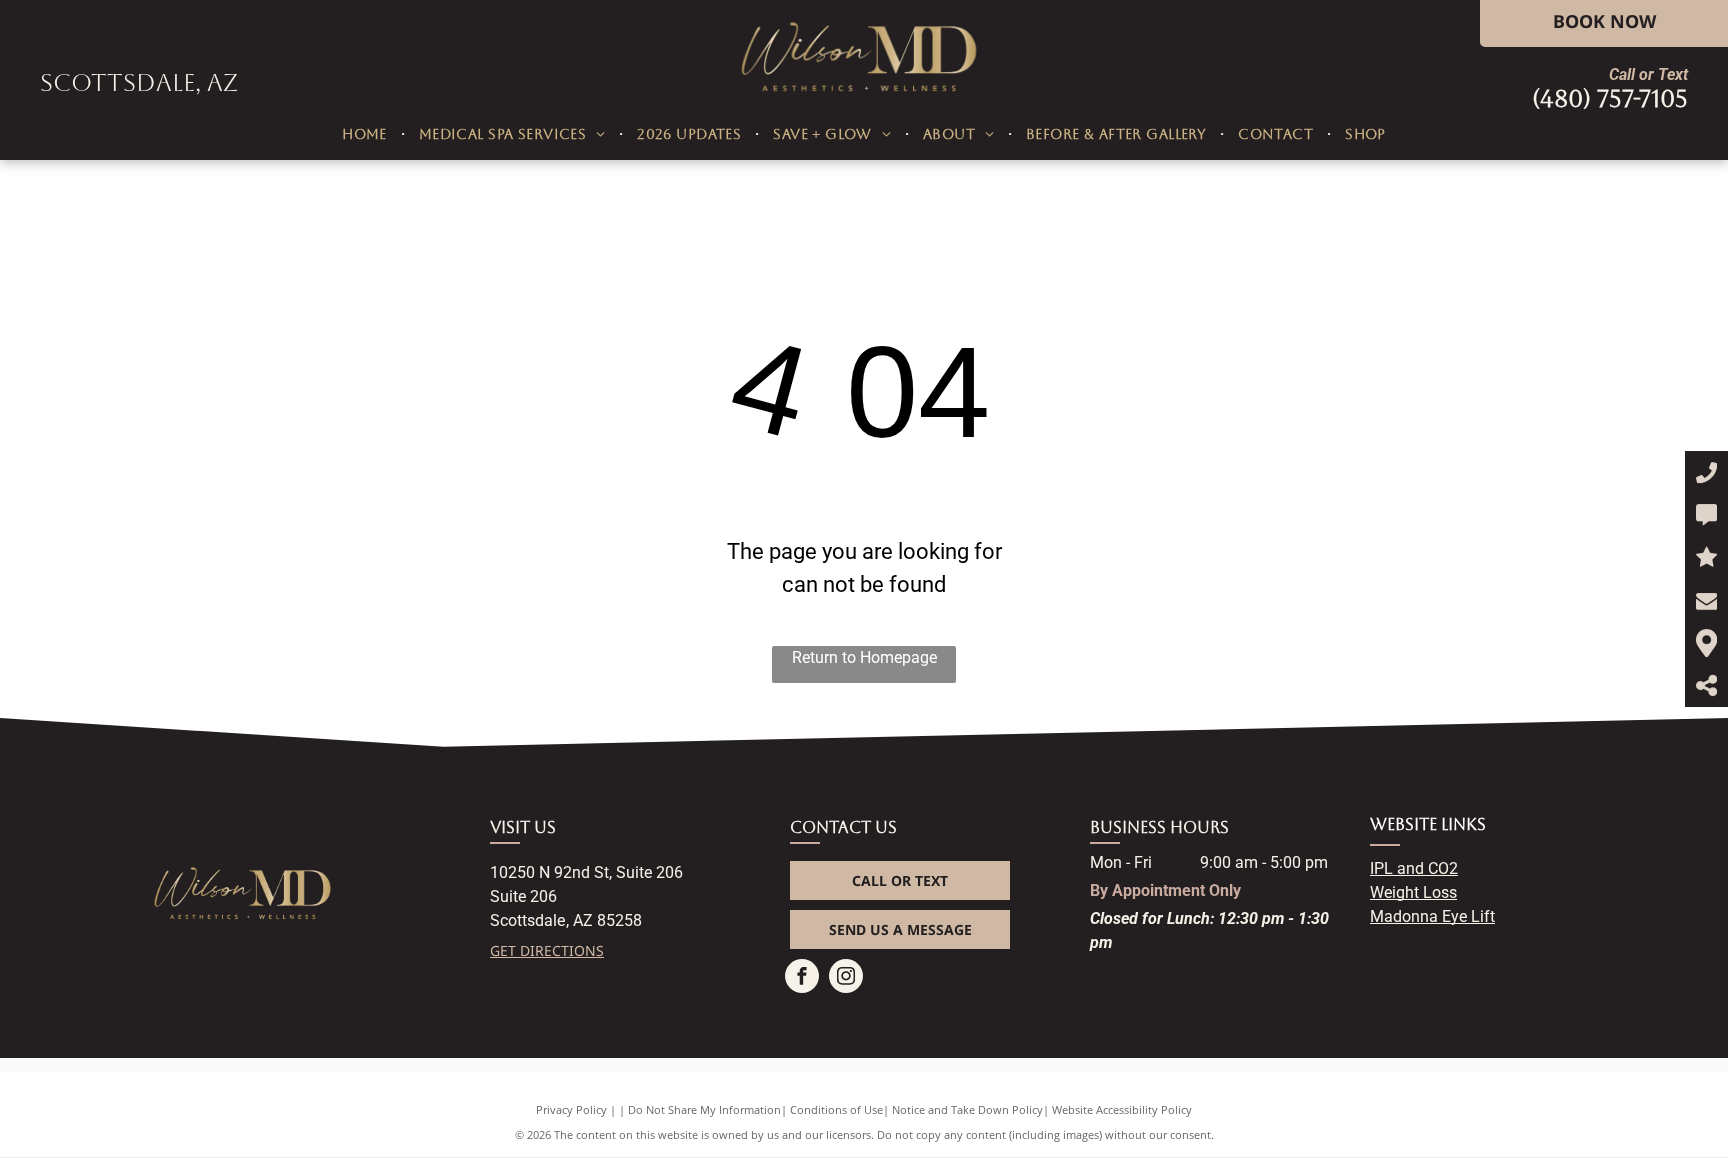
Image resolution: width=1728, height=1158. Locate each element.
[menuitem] (366, 134)
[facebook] (802, 978)
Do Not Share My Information (704, 1109)
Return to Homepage (864, 657)
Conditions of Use (836, 1109)
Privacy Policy (571, 1109)
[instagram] (846, 978)
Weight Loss (1413, 892)
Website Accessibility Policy (1122, 1109)
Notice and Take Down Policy (967, 1109)
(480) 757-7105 (1610, 99)
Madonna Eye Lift (1432, 916)
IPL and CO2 (1414, 868)
